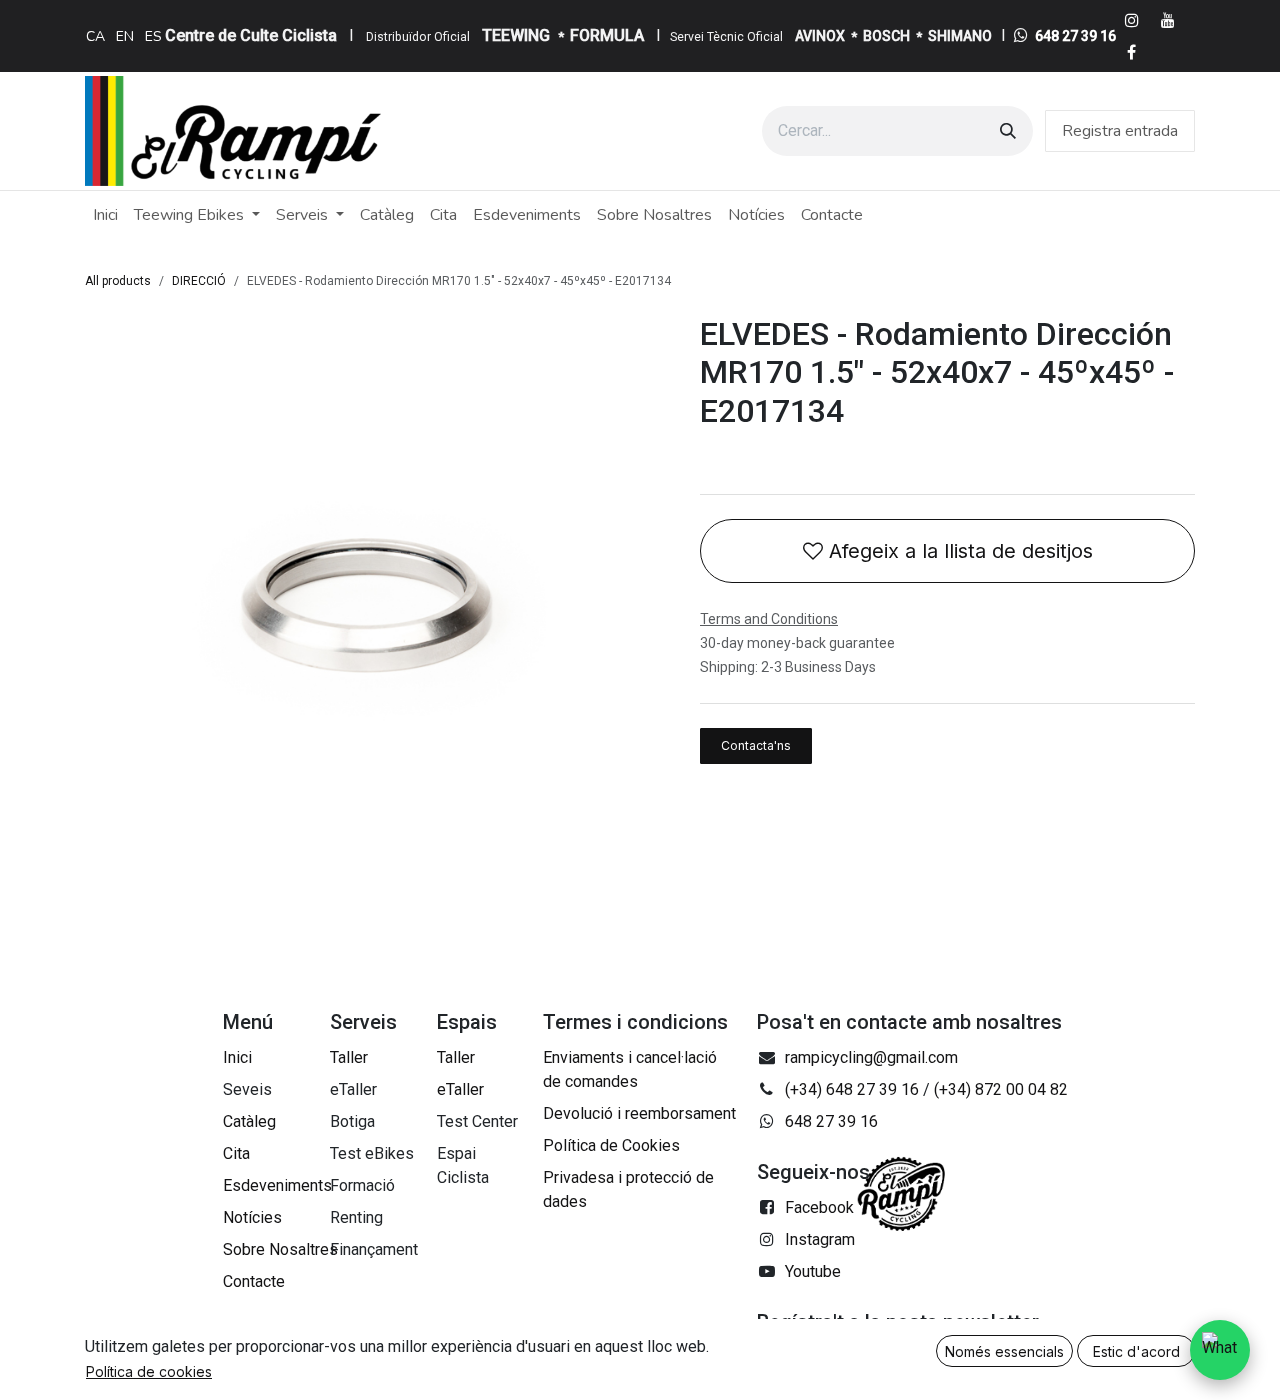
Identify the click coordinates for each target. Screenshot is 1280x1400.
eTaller (460, 1089)
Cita (236, 1153)
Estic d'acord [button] (1136, 1351)
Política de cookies (149, 1371)
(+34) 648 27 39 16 (852, 1089)
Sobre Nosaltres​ (280, 1249)
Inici (237, 1057)
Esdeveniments (277, 1185)
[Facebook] (1132, 52)
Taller (349, 1057)
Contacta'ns (756, 745)
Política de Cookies (611, 1145)
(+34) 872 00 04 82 (1001, 1089)
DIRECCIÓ (199, 281)
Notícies (252, 1217)
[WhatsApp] (1220, 1350)
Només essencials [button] (1004, 1351)
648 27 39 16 (1075, 36)
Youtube (813, 1271)
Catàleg (249, 1121)
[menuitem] (95, 36)
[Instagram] (1132, 20)
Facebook (819, 1207)
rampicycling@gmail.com (871, 1057)
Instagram (820, 1239)
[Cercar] (1008, 131)
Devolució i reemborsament (639, 1113)
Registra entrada (1120, 131)
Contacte (254, 1281)
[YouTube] (1168, 20)
